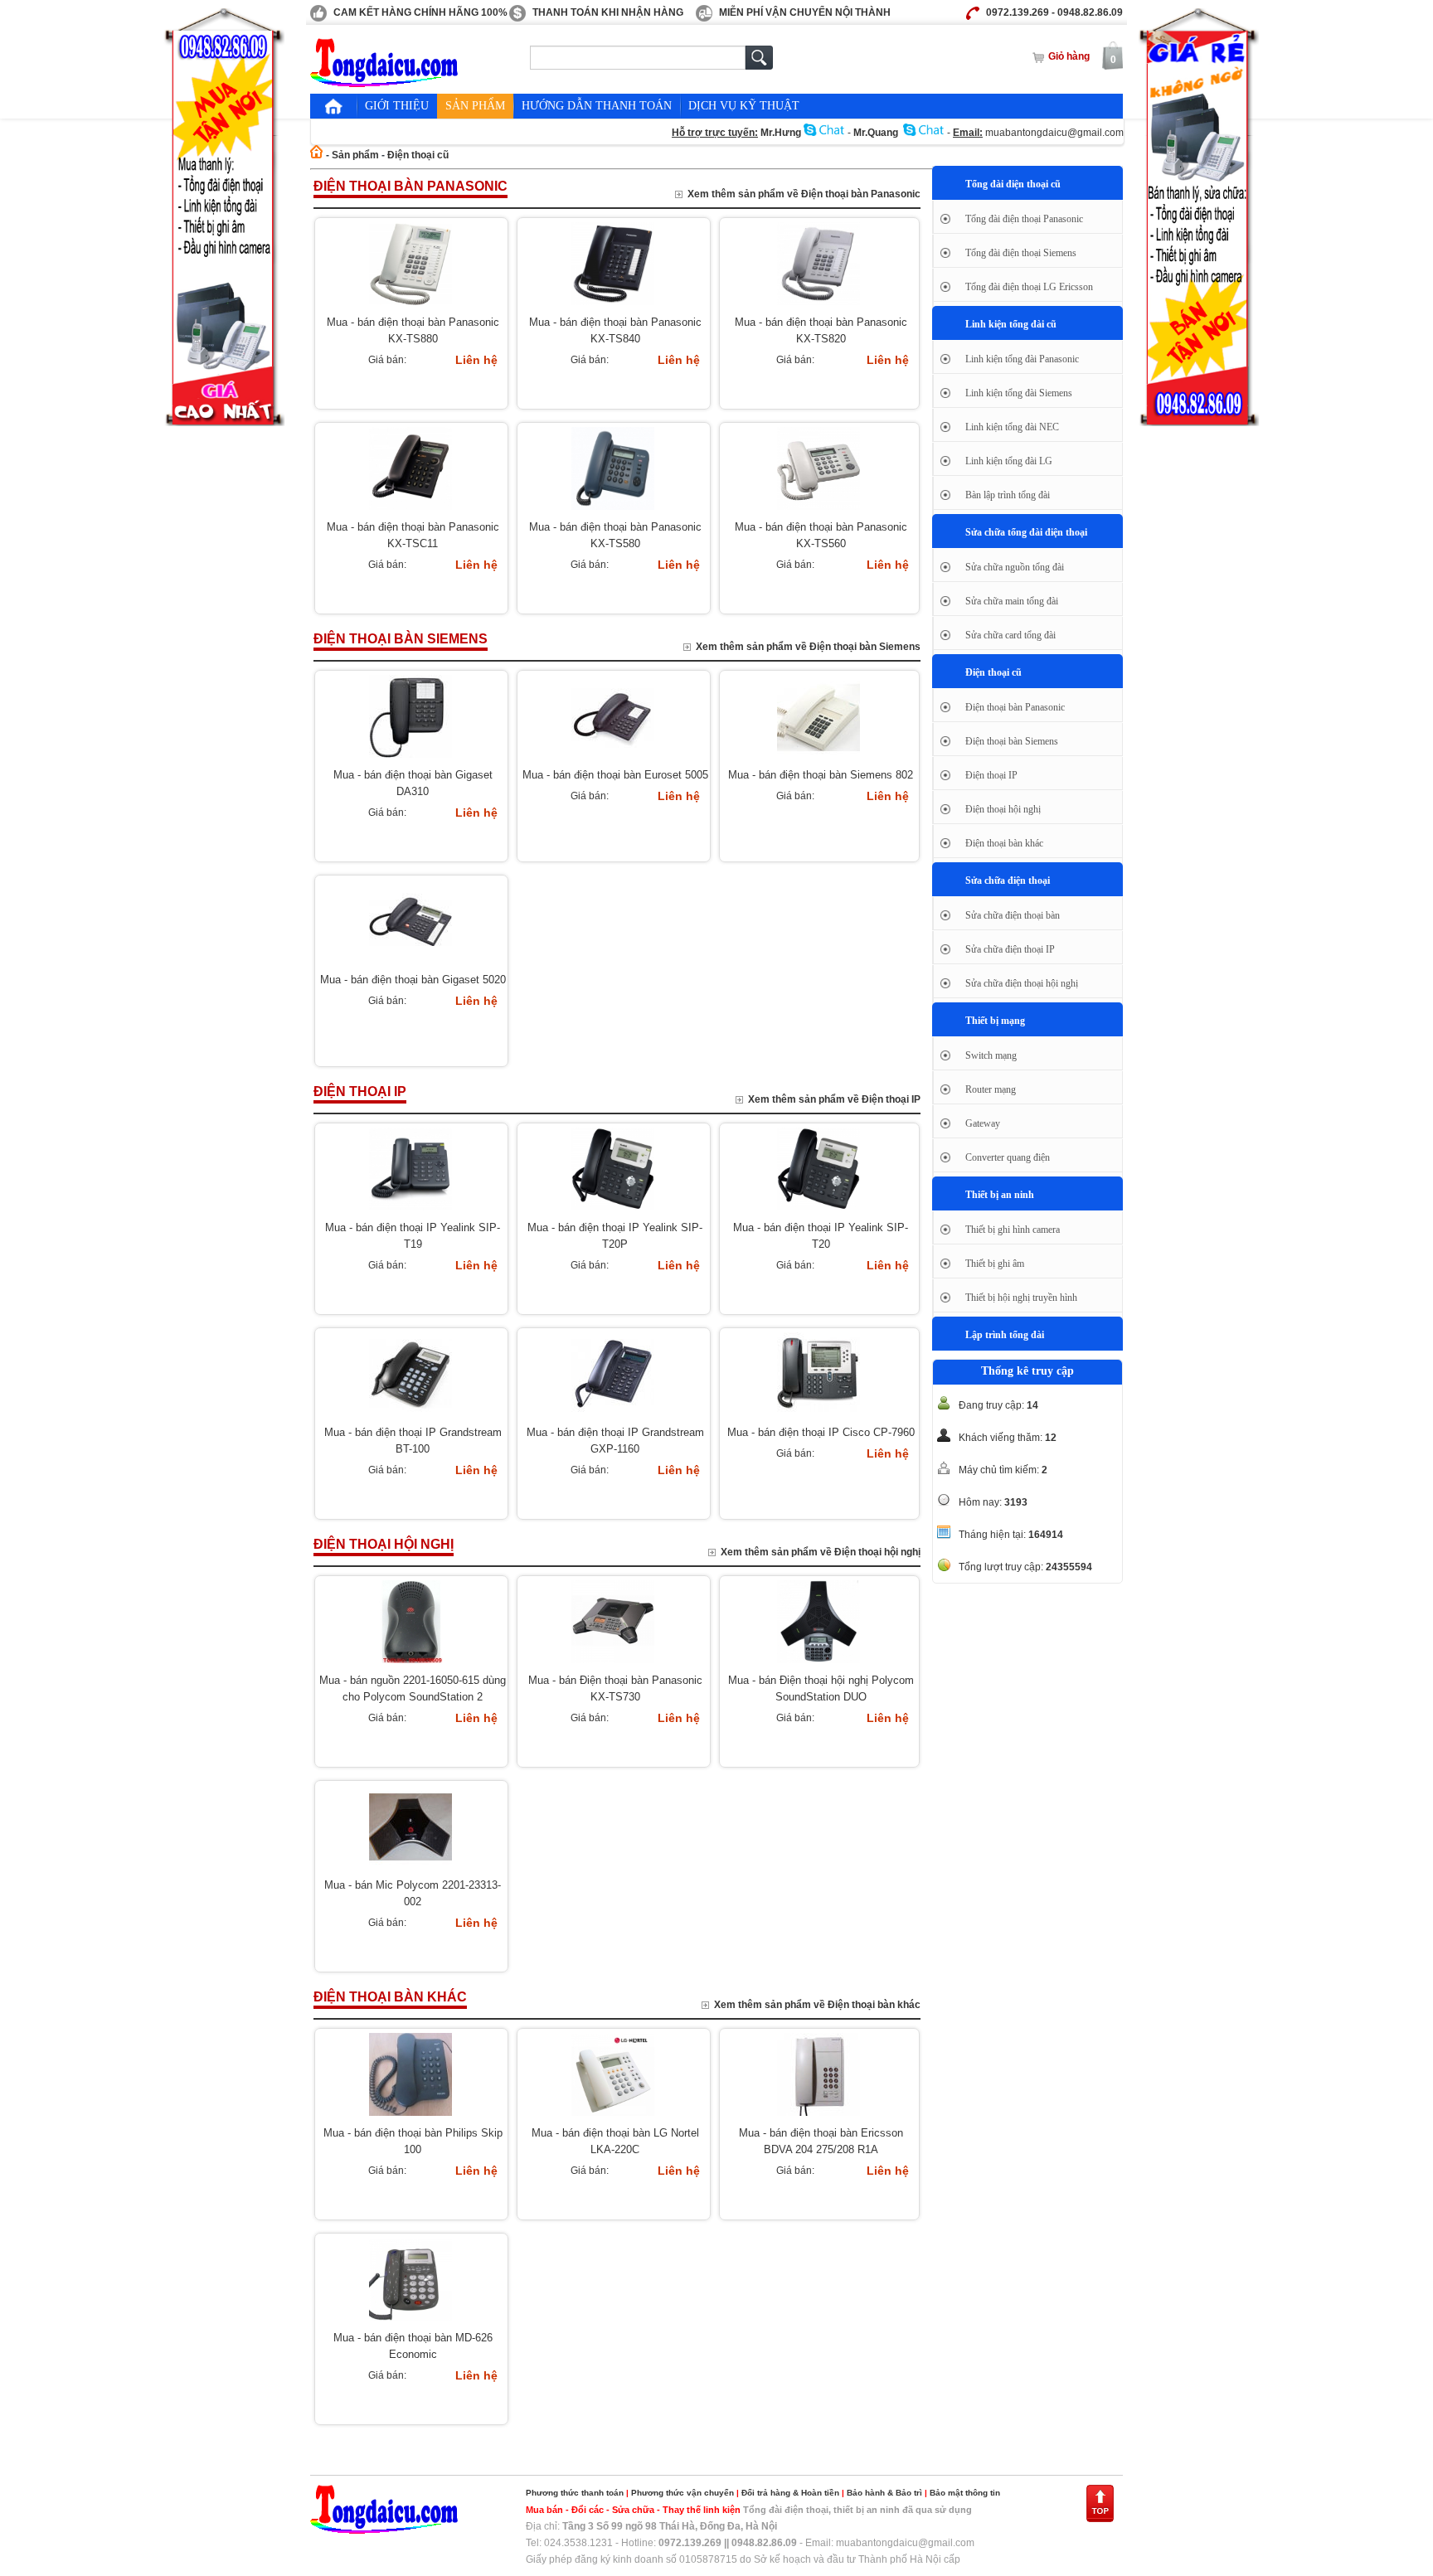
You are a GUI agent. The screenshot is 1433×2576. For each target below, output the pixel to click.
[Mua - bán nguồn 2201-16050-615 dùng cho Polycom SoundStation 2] (410, 1664)
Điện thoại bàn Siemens (401, 639)
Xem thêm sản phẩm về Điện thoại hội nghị (821, 1552)
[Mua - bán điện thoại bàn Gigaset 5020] (410, 963)
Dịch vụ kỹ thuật (744, 106)
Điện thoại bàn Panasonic (410, 186)
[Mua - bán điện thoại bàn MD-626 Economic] (410, 2321)
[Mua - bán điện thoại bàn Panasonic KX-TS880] (410, 306)
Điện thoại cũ (418, 155)
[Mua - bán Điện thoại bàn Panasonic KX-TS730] (613, 1664)
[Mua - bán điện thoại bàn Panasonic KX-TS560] (819, 511)
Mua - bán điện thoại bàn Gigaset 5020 (413, 980)
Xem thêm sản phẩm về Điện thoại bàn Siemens (808, 647)
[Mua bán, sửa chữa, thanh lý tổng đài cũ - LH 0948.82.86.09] (385, 84)
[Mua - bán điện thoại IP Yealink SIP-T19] (410, 1211)
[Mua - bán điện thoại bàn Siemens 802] (819, 759)
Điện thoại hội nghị (384, 1544)
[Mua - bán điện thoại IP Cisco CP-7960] (819, 1416)
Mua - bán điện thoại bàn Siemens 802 (821, 775)
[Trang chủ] (333, 106)
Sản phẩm (475, 106)
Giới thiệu (397, 106)
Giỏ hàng (1069, 56)
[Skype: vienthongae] (924, 133)
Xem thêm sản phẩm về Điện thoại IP (834, 1099)
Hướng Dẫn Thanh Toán (597, 106)
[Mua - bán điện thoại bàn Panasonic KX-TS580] (613, 511)
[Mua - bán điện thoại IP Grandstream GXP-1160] (613, 1416)
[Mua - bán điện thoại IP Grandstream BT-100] (410, 1416)
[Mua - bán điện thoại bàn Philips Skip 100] (410, 2117)
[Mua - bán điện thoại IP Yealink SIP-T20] (819, 1211)
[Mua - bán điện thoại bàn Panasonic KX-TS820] (819, 306)
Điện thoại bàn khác (390, 1997)
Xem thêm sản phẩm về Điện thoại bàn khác (817, 2005)
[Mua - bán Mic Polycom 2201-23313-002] (410, 1869)
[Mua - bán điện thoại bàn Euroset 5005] (613, 759)
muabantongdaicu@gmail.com (1054, 133)
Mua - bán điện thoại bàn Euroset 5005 (615, 775)
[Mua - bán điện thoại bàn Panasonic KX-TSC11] (410, 511)
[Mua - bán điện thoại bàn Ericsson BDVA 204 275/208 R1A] (819, 2117)
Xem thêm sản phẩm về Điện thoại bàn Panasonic (804, 194)
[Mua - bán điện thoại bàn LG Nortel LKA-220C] (613, 2117)
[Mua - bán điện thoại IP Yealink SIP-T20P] (613, 1211)
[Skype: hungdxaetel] (824, 133)
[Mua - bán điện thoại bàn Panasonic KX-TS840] (613, 306)
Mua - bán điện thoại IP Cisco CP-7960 (821, 1432)
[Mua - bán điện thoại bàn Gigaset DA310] (410, 759)
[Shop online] (385, 2530)
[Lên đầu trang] (1100, 2520)
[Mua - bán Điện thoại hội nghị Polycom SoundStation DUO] (819, 1664)
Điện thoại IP (360, 1092)
